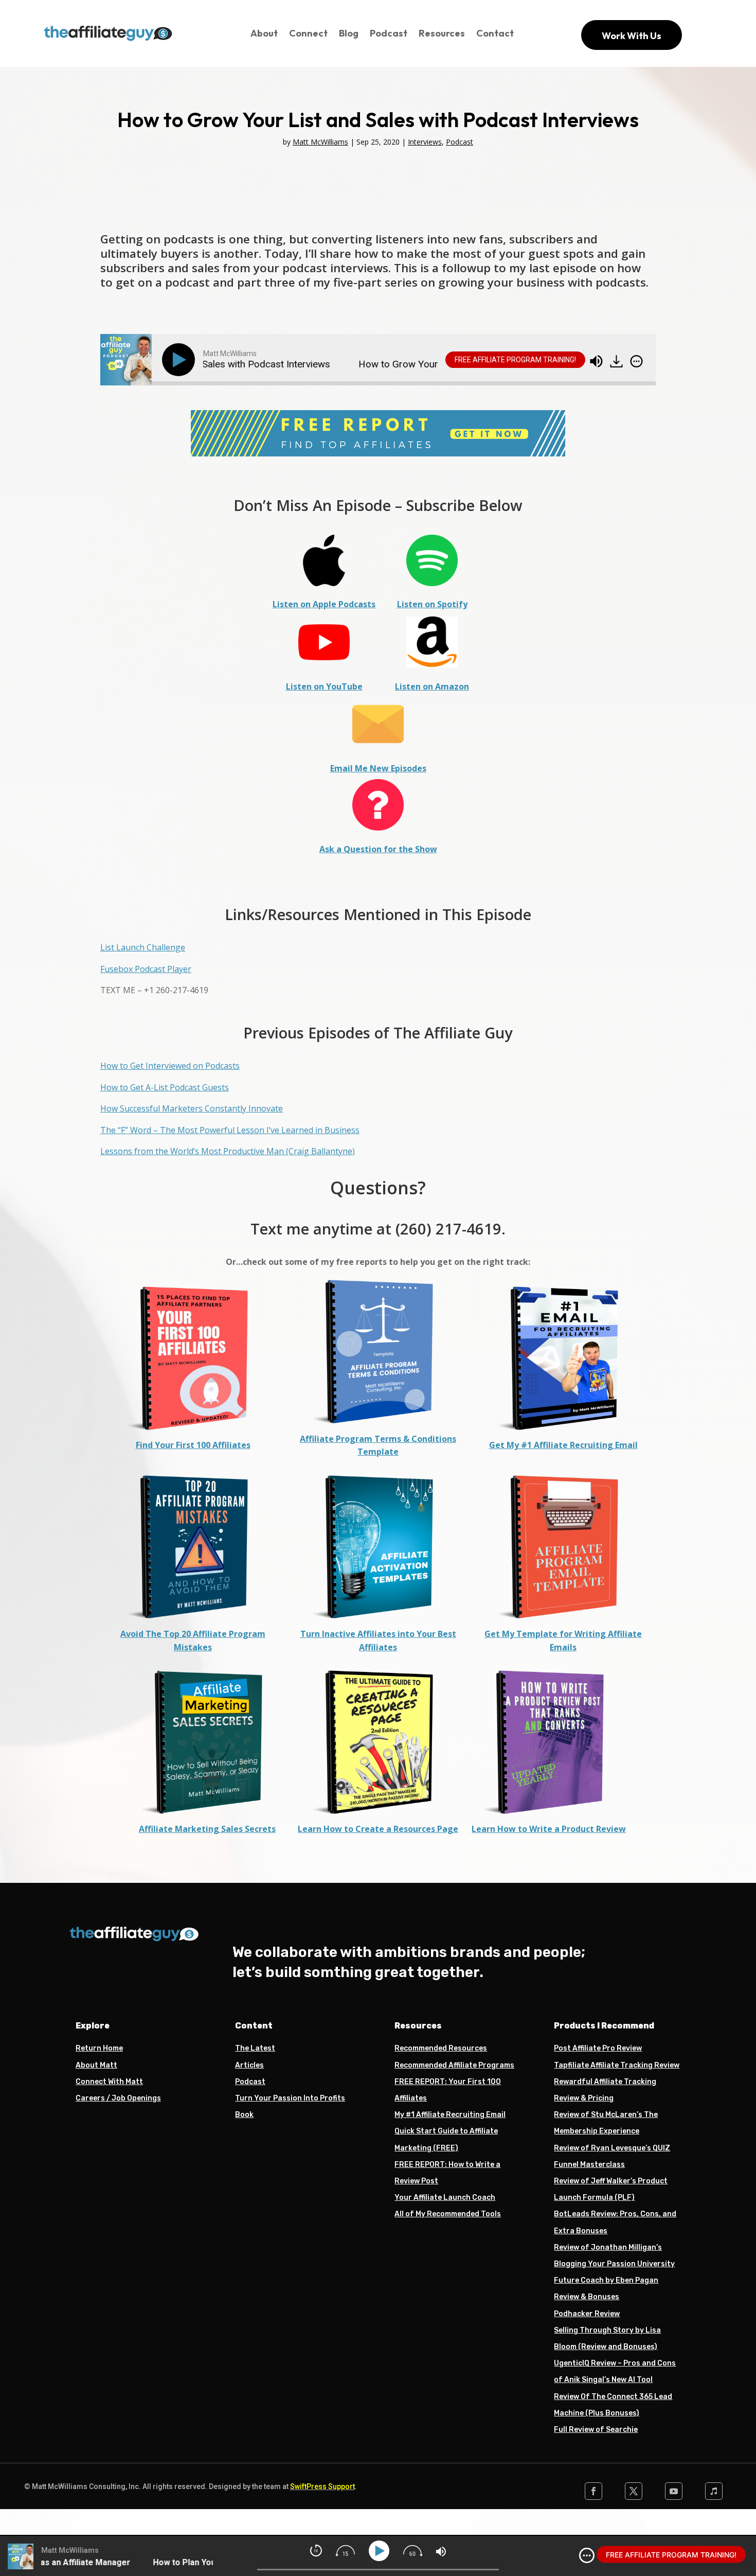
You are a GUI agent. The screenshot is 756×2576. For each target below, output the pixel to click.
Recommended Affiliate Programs (454, 2065)
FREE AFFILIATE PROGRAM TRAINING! (515, 360)
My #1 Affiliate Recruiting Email (450, 2115)
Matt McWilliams (320, 142)
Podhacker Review (587, 2314)
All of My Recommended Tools (448, 2214)
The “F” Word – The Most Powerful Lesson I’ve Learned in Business (230, 1130)
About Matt (96, 2065)
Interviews (425, 142)
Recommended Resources (441, 2048)
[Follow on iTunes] (714, 2491)
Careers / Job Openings (118, 2098)
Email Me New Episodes (378, 768)
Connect (308, 33)
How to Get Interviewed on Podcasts (170, 1066)
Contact (495, 33)
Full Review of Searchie (596, 2430)
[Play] (181, 360)
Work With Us (632, 36)
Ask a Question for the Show (378, 849)
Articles (249, 2065)
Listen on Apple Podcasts (324, 604)
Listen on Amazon (432, 686)
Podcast (389, 33)
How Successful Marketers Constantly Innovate (192, 1108)
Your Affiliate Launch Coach (445, 2198)
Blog (349, 33)
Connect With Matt (109, 2082)
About (264, 33)
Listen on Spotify (432, 604)
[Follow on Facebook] (593, 2491)
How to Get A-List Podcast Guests (165, 1087)
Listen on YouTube (324, 686)
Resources (442, 33)
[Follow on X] (634, 2491)
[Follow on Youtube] (674, 2491)
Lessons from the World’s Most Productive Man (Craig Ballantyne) (228, 1151)
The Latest (255, 2048)
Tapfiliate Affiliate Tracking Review (617, 2065)
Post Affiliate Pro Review (598, 2048)
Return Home (99, 2048)
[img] (636, 361)
